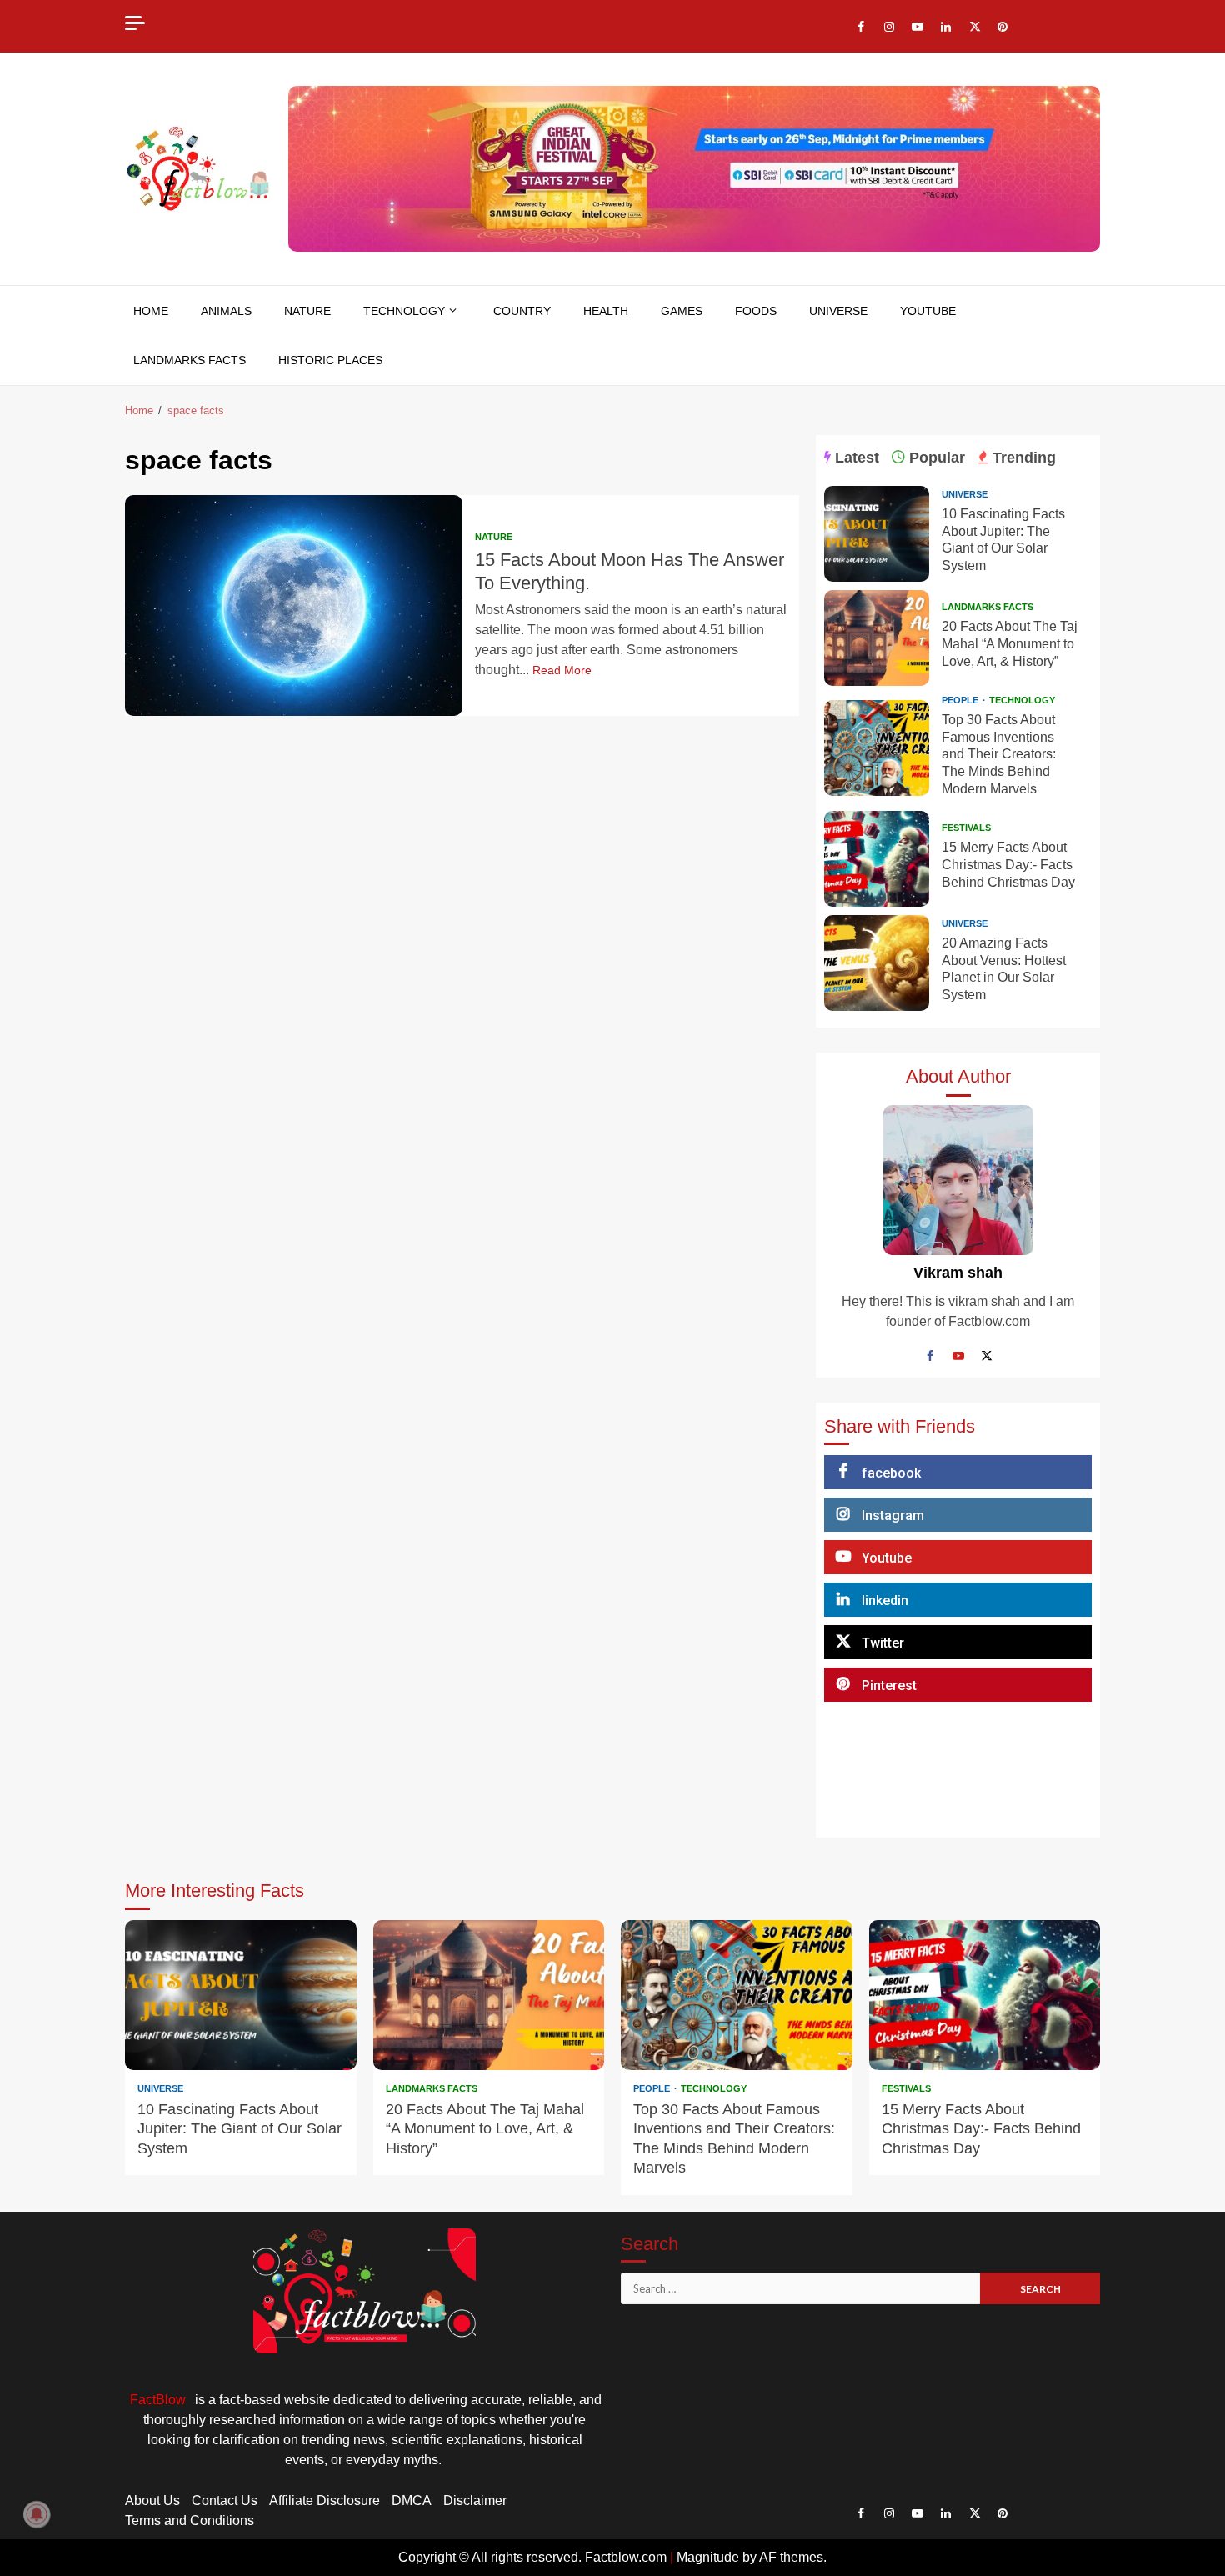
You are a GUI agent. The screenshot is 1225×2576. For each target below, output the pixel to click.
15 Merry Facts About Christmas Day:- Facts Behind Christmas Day (877, 859)
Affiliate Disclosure (325, 2501)
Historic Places (330, 360)
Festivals (966, 828)
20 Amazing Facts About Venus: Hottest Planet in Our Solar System (877, 963)
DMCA (412, 2501)
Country (522, 311)
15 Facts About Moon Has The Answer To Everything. (294, 605)
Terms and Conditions (190, 2521)
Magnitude (708, 2557)
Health (606, 311)
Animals (226, 311)
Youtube (928, 311)
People (961, 700)
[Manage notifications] (37, 2514)
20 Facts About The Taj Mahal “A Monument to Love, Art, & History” (877, 638)
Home (151, 311)
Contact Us (225, 2501)
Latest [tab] (855, 458)
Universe (838, 311)
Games (682, 311)
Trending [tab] (1022, 458)
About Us (152, 2501)
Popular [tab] (935, 458)
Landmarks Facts (190, 360)
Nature (307, 311)
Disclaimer (475, 2501)
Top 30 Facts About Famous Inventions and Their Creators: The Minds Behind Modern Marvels (877, 748)
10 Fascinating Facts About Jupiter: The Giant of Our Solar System (877, 534)
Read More (562, 670)
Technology (404, 311)
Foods (756, 311)
